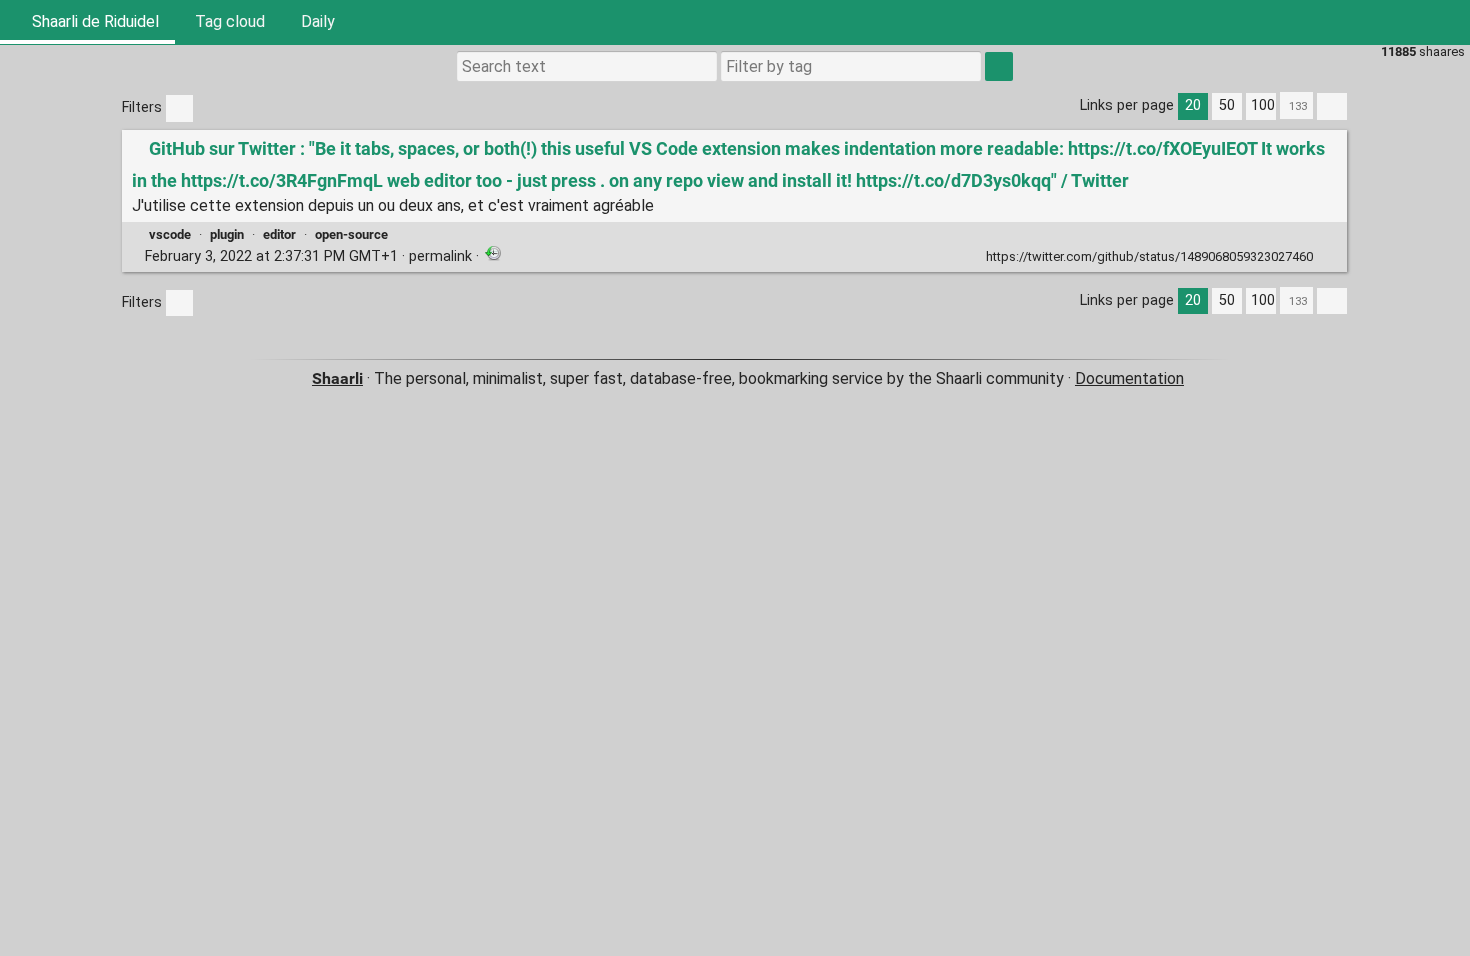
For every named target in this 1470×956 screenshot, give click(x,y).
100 (1263, 105)
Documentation (1129, 378)
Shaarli (337, 378)
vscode (170, 234)
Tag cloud (230, 21)
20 (1193, 105)
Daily (318, 21)
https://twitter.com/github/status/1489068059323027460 (1149, 256)
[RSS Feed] (1400, 22)
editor (279, 234)
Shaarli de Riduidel (93, 21)
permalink (308, 256)
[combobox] (851, 66)
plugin (227, 234)
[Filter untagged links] (179, 108)
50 (1227, 105)
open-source (351, 234)
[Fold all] (1332, 106)
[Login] (1448, 22)
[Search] (1352, 22)
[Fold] (1327, 254)
